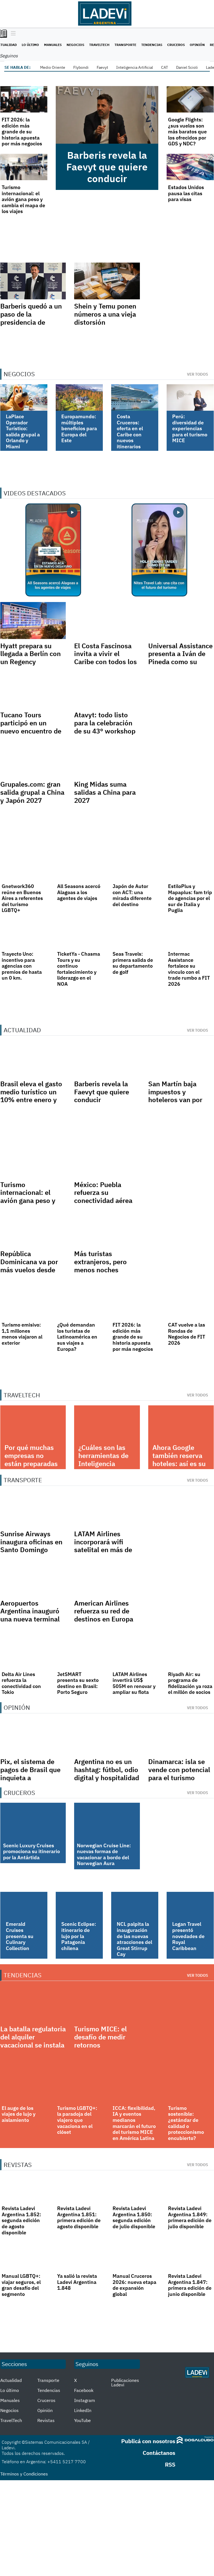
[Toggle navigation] (12, 34)
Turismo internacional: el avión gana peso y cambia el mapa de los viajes (23, 199)
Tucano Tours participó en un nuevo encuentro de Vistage (31, 727)
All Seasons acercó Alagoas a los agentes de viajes (79, 892)
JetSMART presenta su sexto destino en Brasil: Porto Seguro (78, 1683)
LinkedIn (83, 2410)
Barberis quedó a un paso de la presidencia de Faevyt (31, 318)
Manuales (53, 45)
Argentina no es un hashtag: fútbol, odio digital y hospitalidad (107, 1770)
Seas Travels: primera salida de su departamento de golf (133, 963)
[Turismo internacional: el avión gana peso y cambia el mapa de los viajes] (24, 167)
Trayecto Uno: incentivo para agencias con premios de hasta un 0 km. (22, 966)
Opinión (197, 45)
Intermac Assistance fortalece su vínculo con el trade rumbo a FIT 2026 (189, 969)
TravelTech (99, 45)
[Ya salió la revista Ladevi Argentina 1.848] (79, 2256)
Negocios (75, 45)
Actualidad (11, 2380)
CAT (165, 67)
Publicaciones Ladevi (125, 2382)
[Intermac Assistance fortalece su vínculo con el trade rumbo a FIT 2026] (190, 934)
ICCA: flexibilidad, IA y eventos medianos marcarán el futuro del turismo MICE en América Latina (134, 2123)
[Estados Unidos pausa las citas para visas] (190, 167)
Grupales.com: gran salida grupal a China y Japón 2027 (32, 792)
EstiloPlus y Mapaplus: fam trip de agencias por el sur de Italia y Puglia (190, 898)
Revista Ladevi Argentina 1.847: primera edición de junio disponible (190, 2285)
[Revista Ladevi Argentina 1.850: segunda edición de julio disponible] (135, 2188)
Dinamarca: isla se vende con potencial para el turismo (179, 1770)
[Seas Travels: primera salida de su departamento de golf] (135, 934)
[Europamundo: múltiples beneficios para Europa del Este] (79, 397)
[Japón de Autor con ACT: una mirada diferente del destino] (135, 866)
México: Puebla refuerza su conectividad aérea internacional (103, 1197)
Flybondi (81, 67)
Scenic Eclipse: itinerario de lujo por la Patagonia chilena (79, 1936)
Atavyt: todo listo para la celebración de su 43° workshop (105, 723)
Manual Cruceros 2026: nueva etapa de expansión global (134, 2285)
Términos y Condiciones (24, 2474)
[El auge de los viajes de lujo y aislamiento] (24, 2088)
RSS (170, 2464)
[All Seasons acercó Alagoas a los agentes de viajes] (79, 866)
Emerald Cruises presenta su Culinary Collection (20, 1936)
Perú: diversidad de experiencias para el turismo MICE (190, 428)
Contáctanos (159, 2453)
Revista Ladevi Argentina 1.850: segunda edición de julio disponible (134, 2217)
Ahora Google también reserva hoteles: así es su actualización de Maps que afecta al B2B (179, 1467)
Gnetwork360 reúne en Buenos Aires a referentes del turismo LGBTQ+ (22, 898)
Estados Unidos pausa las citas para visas (186, 193)
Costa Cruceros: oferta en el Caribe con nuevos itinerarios (130, 431)
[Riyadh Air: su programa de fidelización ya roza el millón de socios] (190, 1654)
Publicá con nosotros (148, 2441)
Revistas (46, 2420)
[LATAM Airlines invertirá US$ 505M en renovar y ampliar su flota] (135, 1654)
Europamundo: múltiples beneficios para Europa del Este (79, 428)
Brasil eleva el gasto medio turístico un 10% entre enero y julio (31, 1096)
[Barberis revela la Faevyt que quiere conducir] (107, 115)
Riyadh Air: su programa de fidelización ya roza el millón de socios (190, 1683)
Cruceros (176, 45)
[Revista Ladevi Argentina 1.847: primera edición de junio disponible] (190, 2256)
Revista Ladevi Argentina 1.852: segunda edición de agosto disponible (21, 2220)
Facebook (84, 2390)
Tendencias (152, 45)
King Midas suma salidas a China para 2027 (105, 792)
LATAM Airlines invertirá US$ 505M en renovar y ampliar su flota (134, 1683)
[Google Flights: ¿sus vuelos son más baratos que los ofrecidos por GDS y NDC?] (190, 99)
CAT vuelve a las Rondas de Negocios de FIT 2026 (187, 1334)
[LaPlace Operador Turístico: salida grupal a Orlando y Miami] (24, 397)
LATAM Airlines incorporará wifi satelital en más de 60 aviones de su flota (103, 1550)
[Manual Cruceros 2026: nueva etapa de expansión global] (135, 2256)
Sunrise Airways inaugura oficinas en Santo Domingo (31, 1542)
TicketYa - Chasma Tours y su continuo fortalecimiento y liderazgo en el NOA (79, 969)
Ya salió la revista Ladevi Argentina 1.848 (77, 2282)
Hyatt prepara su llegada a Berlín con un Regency (31, 654)
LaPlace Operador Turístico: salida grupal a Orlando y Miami (23, 431)
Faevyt (102, 67)
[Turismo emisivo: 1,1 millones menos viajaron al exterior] (24, 1304)
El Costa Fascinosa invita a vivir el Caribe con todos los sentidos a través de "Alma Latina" (105, 662)
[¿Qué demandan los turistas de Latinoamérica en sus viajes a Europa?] (79, 1304)
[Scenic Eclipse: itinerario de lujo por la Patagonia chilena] (79, 1905)
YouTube (82, 2420)
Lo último (30, 45)
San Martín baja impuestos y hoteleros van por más (175, 1096)
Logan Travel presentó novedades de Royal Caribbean (188, 1936)
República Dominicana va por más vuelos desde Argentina (29, 1266)
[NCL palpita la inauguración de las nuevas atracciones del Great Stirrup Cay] (135, 1905)
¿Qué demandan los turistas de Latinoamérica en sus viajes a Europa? (77, 1337)
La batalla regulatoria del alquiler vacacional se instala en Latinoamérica (33, 2041)
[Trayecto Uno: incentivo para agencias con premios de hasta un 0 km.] (24, 934)
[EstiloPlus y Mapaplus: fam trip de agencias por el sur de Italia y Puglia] (190, 866)
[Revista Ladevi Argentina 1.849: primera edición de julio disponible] (190, 2188)
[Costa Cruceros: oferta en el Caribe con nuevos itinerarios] (135, 397)
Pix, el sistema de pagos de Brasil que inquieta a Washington (30, 1773)
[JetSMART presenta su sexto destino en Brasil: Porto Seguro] (79, 1654)
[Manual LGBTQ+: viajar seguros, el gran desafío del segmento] (24, 2256)
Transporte (125, 45)
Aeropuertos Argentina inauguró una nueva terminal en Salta (30, 1615)
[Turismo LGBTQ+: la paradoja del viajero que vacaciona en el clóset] (79, 2088)
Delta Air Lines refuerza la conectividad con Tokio (21, 1683)
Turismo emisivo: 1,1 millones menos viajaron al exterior (22, 1334)
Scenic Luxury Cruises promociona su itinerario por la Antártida (31, 1851)
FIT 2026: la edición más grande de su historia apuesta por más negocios (22, 132)
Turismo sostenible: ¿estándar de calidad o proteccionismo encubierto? (186, 2123)
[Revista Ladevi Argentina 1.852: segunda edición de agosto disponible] (24, 2188)
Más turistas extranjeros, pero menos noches (100, 1262)
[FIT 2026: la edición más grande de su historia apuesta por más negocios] (24, 99)
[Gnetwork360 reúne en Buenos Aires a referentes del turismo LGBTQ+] (24, 866)
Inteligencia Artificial (135, 67)
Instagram (85, 2400)
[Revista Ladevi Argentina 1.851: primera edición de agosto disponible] (79, 2188)
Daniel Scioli (187, 67)
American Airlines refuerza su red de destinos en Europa (104, 1611)
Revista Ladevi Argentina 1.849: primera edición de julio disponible (190, 2217)
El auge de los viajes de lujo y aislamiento (19, 2114)
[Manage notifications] (201, 2564)
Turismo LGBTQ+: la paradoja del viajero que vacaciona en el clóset (77, 2120)
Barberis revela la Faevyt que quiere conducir (107, 167)
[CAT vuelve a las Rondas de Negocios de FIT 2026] (190, 1304)
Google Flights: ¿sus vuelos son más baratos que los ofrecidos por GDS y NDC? (187, 132)
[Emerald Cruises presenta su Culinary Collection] (24, 1905)
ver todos (198, 374)
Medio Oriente (53, 67)
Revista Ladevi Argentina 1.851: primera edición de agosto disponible (79, 2217)
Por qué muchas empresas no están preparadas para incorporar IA (33, 1459)
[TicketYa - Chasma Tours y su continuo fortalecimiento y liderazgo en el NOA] (79, 934)
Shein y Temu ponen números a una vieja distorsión (105, 314)
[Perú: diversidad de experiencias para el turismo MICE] (190, 397)
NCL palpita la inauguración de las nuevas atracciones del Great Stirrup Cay (134, 1939)
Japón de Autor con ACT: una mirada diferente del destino (132, 895)
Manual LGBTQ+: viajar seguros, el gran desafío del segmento (21, 2285)
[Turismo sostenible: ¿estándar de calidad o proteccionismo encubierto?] (190, 2088)
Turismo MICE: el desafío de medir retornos (100, 2037)
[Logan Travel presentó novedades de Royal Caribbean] (190, 1905)
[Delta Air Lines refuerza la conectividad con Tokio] (24, 1654)
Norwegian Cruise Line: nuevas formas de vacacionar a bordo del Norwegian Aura (104, 1855)
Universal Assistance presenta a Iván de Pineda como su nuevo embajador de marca (180, 662)
